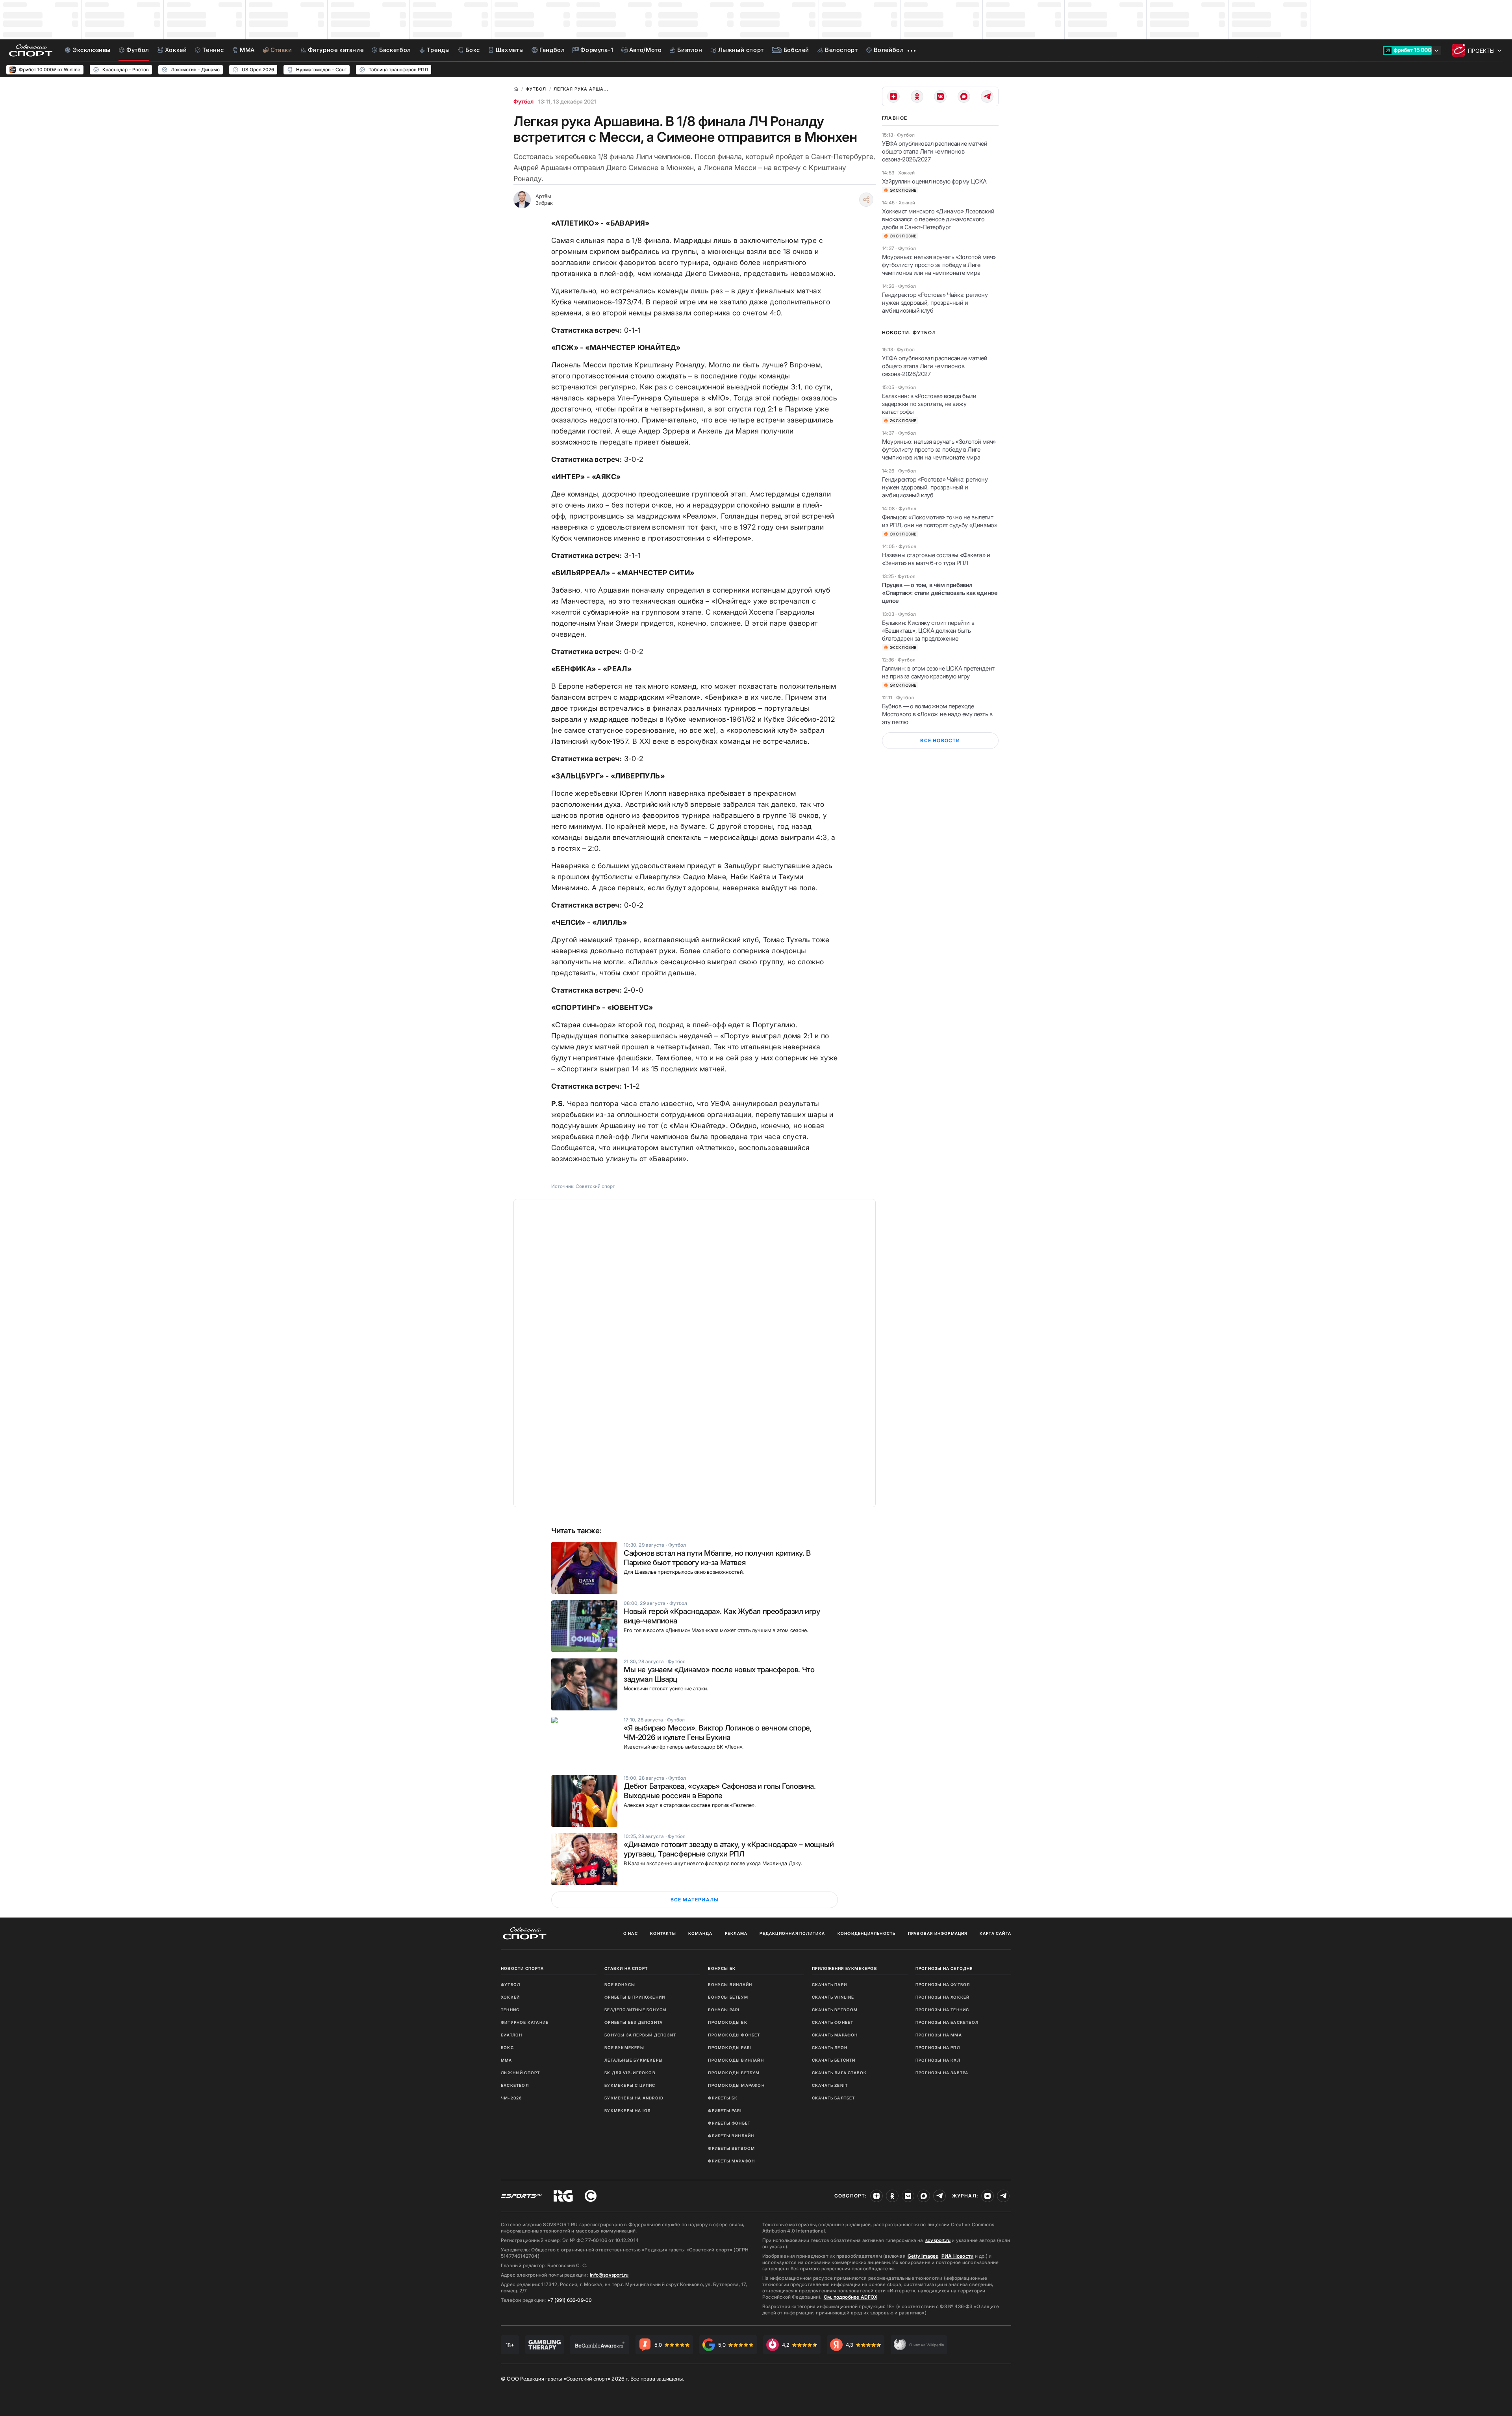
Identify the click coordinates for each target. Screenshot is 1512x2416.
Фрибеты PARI (725, 2110)
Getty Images (923, 2256)
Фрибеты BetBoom (731, 2148)
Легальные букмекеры (634, 2060)
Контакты (663, 1933)
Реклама (736, 1933)
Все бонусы (620, 1984)
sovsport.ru (938, 2240)
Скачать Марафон (835, 2035)
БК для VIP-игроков (630, 2073)
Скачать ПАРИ (829, 1984)
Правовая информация (938, 1933)
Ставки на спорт (626, 1968)
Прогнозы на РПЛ (938, 2047)
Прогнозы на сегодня (944, 1968)
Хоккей (510, 1997)
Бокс (507, 2047)
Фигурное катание (525, 2022)
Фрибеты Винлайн (731, 2136)
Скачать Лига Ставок (839, 2073)
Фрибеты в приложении (635, 1997)
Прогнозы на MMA (939, 2035)
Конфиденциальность (867, 1933)
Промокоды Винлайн (736, 2060)
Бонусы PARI (724, 2010)
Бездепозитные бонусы (636, 2010)
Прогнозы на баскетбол (947, 2022)
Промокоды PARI (730, 2047)
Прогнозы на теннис (942, 2010)
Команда (700, 1933)
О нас (631, 1933)
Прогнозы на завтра (942, 2073)
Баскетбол (515, 2085)
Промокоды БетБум (734, 2073)
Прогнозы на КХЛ (938, 2060)
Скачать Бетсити (834, 2060)
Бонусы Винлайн (730, 1984)
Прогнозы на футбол (943, 1984)
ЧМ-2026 (511, 2098)
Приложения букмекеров (845, 1968)
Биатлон (511, 2035)
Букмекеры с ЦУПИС (630, 2085)
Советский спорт (595, 1186)
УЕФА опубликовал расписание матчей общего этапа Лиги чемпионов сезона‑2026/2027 (935, 151)
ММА (507, 2060)
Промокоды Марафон (736, 2085)
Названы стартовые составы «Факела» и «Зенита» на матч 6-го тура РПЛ (936, 559)
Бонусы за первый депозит (640, 2035)
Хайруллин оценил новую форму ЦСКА (934, 181)
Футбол (523, 101)
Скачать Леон (830, 2047)
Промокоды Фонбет (734, 2035)
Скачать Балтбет (834, 2098)
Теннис (510, 2010)
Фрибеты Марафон (731, 2161)
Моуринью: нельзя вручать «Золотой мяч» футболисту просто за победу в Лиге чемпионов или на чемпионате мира (939, 265)
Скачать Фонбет (833, 2022)
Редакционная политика (792, 1933)
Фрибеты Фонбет (729, 2123)
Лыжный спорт (520, 2073)
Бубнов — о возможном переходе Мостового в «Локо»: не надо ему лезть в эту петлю (937, 714)
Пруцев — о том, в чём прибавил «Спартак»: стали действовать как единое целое (940, 593)
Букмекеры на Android (634, 2098)
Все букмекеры (624, 2047)
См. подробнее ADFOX (850, 2297)
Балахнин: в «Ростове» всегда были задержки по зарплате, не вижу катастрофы (929, 404)
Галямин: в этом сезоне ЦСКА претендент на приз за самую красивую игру (938, 672)
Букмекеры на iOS (627, 2110)
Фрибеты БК (723, 2098)
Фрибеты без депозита (634, 2022)
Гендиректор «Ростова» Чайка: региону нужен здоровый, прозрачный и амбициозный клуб (935, 303)
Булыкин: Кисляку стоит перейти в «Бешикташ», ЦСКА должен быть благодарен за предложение (928, 631)
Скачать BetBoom (835, 2010)
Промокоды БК (727, 2022)
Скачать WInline (833, 1997)
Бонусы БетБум (728, 1997)
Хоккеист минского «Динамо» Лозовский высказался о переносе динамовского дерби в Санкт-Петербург (938, 219)
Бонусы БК (722, 1968)
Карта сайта (995, 1933)
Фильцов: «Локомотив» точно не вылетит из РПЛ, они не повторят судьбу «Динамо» (939, 521)
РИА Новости (957, 2256)
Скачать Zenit (830, 2085)
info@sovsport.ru (609, 2275)
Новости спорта (522, 1968)
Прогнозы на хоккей (943, 1997)
